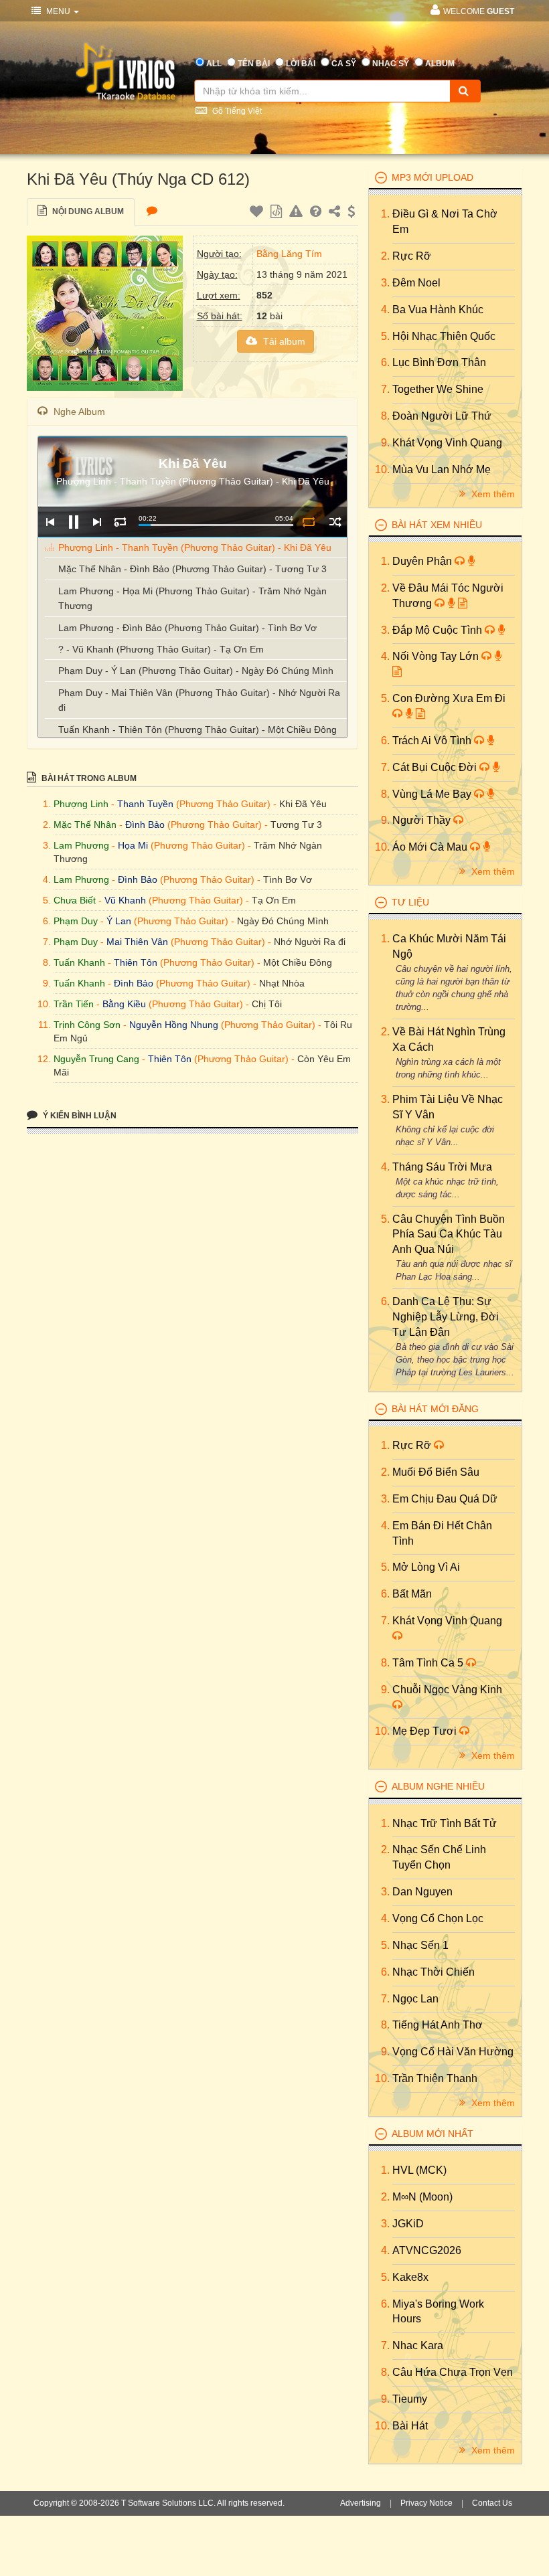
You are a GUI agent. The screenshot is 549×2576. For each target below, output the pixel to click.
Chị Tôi (267, 1004)
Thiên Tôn (136, 962)
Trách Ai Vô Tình (433, 741)
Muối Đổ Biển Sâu (436, 1472)
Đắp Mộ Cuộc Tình (439, 630)
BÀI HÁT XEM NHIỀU (437, 525)
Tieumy (410, 2399)
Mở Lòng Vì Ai (426, 1567)
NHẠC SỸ (391, 64)
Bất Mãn (412, 1594)
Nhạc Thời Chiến (434, 1972)
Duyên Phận (423, 561)
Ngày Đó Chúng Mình (283, 921)
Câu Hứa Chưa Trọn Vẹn (453, 2372)
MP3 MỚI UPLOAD (433, 177)
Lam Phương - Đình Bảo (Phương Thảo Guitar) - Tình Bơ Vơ (187, 628)
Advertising (361, 2503)
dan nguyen (422, 1892)
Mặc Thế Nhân (85, 825)
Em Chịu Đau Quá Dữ (445, 1499)
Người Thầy (423, 820)
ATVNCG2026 (427, 2250)
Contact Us (492, 2503)
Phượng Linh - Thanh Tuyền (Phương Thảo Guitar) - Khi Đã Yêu (195, 547)
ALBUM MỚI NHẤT (433, 2134)
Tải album (283, 341)
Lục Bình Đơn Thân (439, 362)
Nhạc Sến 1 (420, 1945)
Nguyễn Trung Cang (96, 1059)
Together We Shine (438, 389)
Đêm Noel (416, 283)
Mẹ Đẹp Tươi (426, 1731)
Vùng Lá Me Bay (433, 794)
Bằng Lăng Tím (289, 254)
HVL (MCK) (419, 2170)
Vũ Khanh (125, 900)
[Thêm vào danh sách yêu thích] (258, 213)
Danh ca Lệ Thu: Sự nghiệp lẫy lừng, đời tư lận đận (446, 1317)
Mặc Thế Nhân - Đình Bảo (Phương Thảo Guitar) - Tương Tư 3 (192, 569)
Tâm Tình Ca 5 (429, 1663)
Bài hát (410, 2426)
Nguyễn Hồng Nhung (174, 1025)
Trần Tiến (74, 1004)
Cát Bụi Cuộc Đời (436, 767)
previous (50, 522)
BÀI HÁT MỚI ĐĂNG (435, 1409)
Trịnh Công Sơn (87, 1025)
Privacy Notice (426, 2503)
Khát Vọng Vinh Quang (447, 443)
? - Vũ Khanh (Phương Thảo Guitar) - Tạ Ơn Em (161, 649)
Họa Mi (133, 845)
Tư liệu (410, 902)
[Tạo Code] (278, 213)
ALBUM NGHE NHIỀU (438, 1786)
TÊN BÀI (254, 64)
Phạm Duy (76, 921)
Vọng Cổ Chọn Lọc (438, 1918)
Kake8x (410, 2277)
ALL (214, 64)
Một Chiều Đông (298, 962)
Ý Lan (119, 921)
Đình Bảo (145, 825)
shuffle (335, 522)
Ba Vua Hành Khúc (438, 310)
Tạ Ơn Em (274, 900)
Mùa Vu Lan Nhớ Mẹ (442, 469)
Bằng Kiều (124, 1004)
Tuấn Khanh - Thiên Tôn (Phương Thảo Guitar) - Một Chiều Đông (198, 729)
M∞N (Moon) (422, 2197)
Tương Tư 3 (296, 825)
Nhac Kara (418, 2345)
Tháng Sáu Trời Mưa (442, 1167)
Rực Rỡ (412, 256)
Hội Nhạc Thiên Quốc (444, 336)
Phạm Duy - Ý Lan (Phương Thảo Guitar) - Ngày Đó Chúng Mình (196, 671)
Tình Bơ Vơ (288, 879)
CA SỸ (344, 64)
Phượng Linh (81, 804)
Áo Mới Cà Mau (431, 847)
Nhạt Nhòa (282, 983)
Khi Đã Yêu (303, 804)
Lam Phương (81, 845)
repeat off (308, 522)
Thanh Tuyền (145, 804)
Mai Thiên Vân (137, 942)
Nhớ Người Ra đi (310, 942)
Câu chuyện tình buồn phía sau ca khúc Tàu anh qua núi (449, 1234)
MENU (58, 11)
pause (73, 522)
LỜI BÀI (301, 64)
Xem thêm (492, 494)
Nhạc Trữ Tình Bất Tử (445, 1823)
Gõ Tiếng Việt (236, 111)
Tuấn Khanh (79, 962)
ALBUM (440, 64)
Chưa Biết (75, 900)
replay (120, 522)
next (97, 522)
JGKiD (408, 2224)
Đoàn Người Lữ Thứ (442, 416)
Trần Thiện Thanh (435, 2078)
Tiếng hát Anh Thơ (438, 2025)
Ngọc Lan (415, 1999)
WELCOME (479, 11)
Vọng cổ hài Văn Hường (453, 2052)
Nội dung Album (87, 211)
